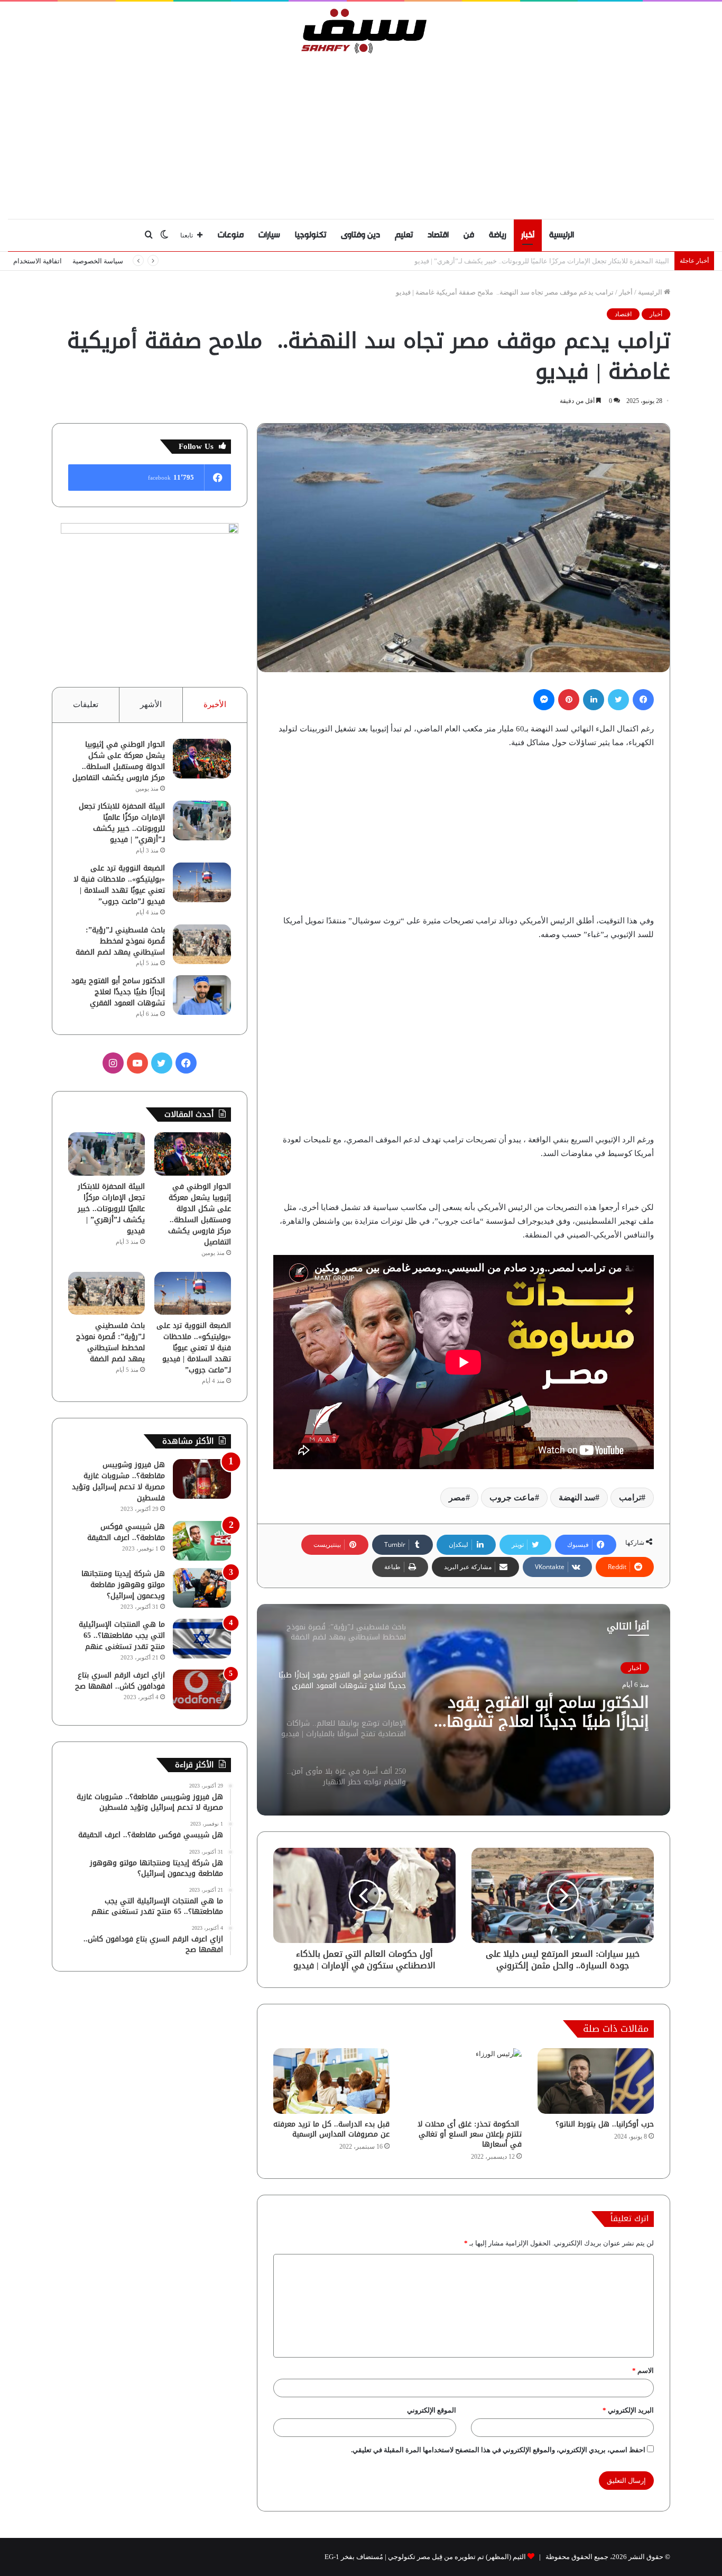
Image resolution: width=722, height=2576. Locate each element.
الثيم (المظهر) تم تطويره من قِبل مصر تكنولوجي (457, 2557)
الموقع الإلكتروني (432, 2410)
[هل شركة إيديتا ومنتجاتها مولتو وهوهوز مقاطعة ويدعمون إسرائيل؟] (202, 1588)
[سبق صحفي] (361, 31)
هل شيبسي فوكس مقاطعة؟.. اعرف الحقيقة (126, 1532)
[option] (464, 1710)
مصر (457, 1497)
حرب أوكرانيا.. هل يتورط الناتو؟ (605, 2124)
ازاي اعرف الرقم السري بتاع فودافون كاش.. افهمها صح (120, 1681)
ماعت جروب (512, 1497)
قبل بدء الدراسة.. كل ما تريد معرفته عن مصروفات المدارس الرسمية (331, 2129)
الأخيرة (215, 704)
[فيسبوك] (643, 700)
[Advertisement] (361, 134)
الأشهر (151, 704)
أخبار (528, 235)
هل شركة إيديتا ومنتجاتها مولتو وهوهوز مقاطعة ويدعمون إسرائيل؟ (123, 1585)
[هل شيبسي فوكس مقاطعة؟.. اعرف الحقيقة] (202, 1541)
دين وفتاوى (360, 235)
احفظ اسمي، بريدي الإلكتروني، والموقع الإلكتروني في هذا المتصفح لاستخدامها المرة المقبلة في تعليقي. (498, 2450)
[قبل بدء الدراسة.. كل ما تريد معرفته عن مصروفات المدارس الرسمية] (331, 2081)
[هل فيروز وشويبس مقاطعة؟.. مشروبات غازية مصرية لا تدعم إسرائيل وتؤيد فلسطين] (202, 1479)
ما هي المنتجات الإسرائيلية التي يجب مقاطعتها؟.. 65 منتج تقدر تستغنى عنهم (122, 1635)
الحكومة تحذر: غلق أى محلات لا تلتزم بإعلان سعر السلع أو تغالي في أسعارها (470, 2134)
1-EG (332, 2557)
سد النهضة (577, 1497)
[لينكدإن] (594, 700)
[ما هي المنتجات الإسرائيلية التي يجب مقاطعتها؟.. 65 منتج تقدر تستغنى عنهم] (202, 1639)
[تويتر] (618, 700)
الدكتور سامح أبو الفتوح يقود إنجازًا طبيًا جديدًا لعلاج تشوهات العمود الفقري (118, 992)
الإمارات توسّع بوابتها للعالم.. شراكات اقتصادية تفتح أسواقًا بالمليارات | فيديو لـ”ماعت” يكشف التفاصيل (546, 1712)
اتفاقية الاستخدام (38, 261)
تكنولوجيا (311, 235)
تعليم (404, 235)
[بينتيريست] (569, 700)
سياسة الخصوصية (98, 261)
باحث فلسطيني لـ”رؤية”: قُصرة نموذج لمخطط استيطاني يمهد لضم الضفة (120, 941)
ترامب (630, 1497)
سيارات (269, 235)
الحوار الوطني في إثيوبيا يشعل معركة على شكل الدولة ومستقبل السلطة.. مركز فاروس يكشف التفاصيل (119, 761)
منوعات (231, 235)
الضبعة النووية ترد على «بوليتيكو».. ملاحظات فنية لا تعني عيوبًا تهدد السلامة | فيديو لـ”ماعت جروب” (529, 261)
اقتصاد (438, 235)
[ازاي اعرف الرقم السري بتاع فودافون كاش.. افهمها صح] (202, 1689)
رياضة (498, 235)
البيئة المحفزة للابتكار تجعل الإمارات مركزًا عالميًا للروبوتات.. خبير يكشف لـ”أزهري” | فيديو (122, 823)
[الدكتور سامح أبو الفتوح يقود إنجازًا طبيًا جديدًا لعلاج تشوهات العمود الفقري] (202, 995)
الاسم (643, 2371)
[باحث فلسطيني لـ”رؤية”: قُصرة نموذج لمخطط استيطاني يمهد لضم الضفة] (202, 944)
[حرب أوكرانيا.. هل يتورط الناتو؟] (596, 2081)
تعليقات (86, 704)
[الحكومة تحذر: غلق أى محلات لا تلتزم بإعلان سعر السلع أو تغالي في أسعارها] (464, 2081)
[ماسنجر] (544, 700)
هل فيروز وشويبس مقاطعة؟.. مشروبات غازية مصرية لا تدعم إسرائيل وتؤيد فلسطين (118, 1481)
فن (469, 235)
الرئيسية (562, 235)
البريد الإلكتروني (628, 2410)
